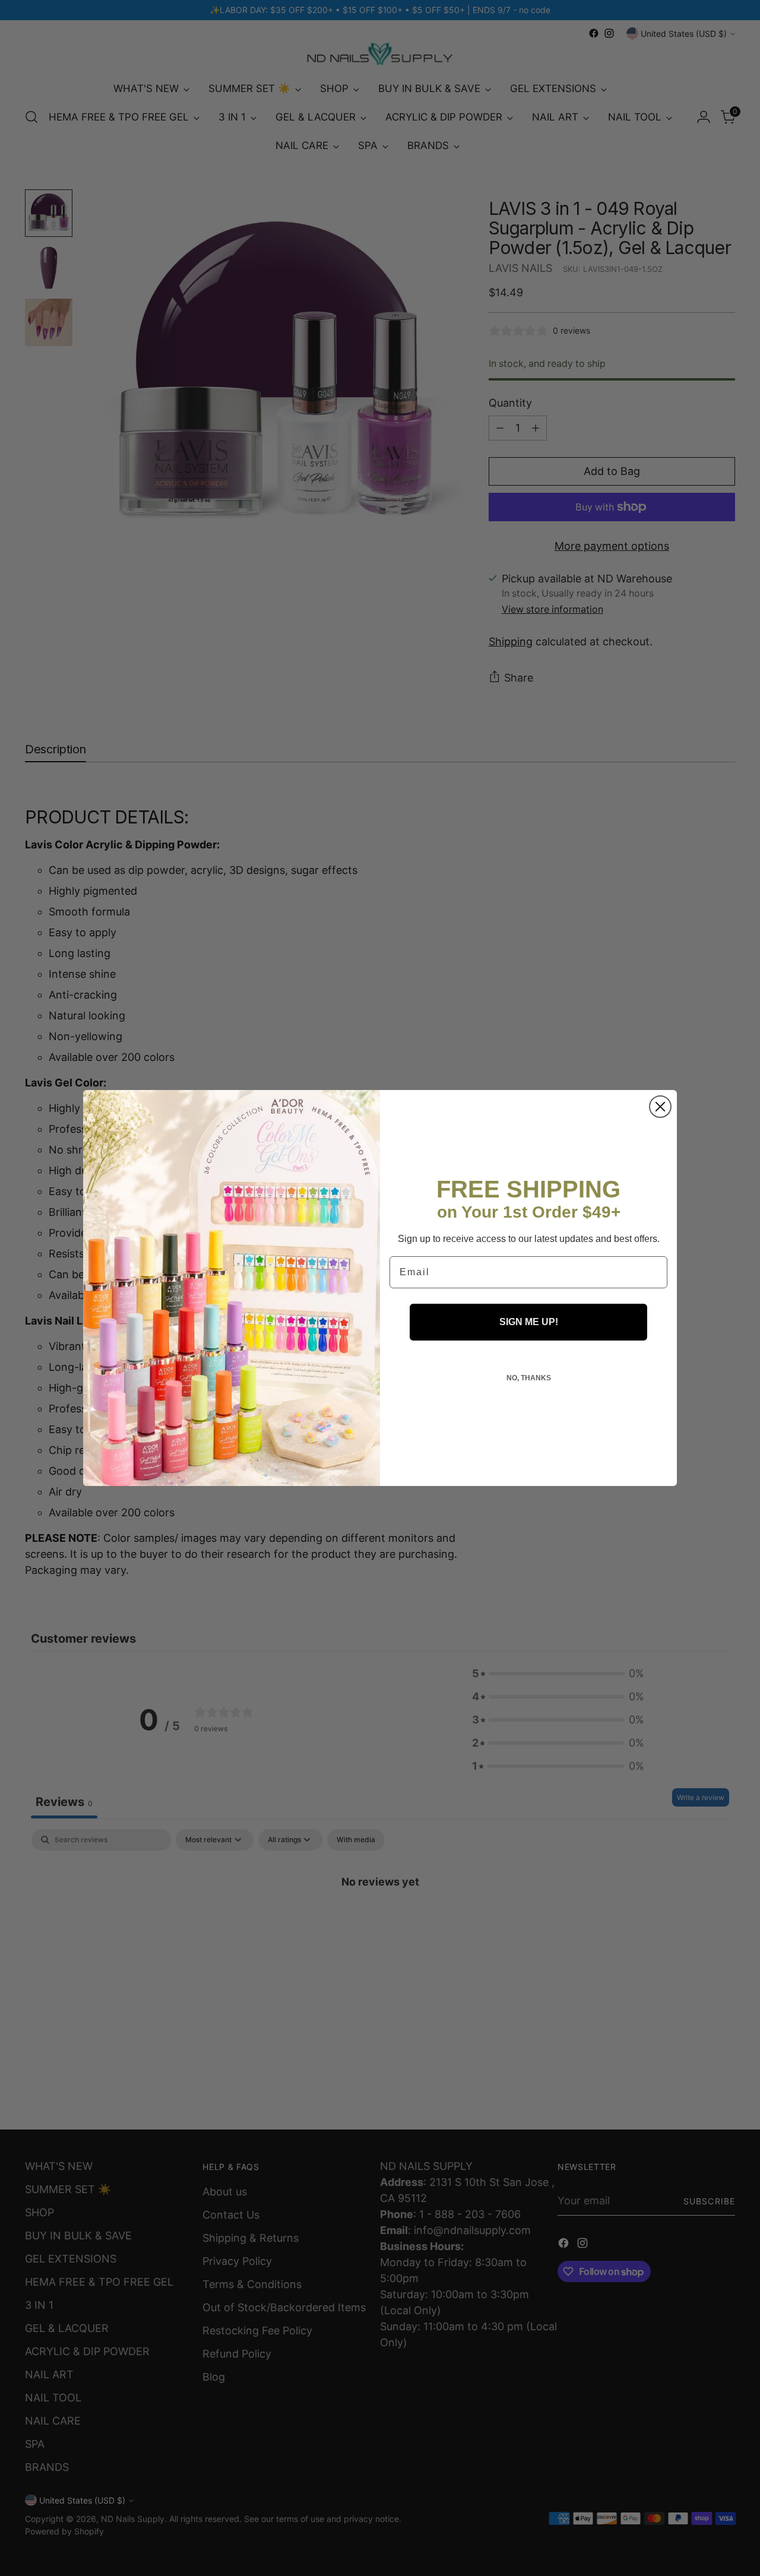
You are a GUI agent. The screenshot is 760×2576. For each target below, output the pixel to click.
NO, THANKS (529, 1378)
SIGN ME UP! (529, 1322)
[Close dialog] (660, 1107)
